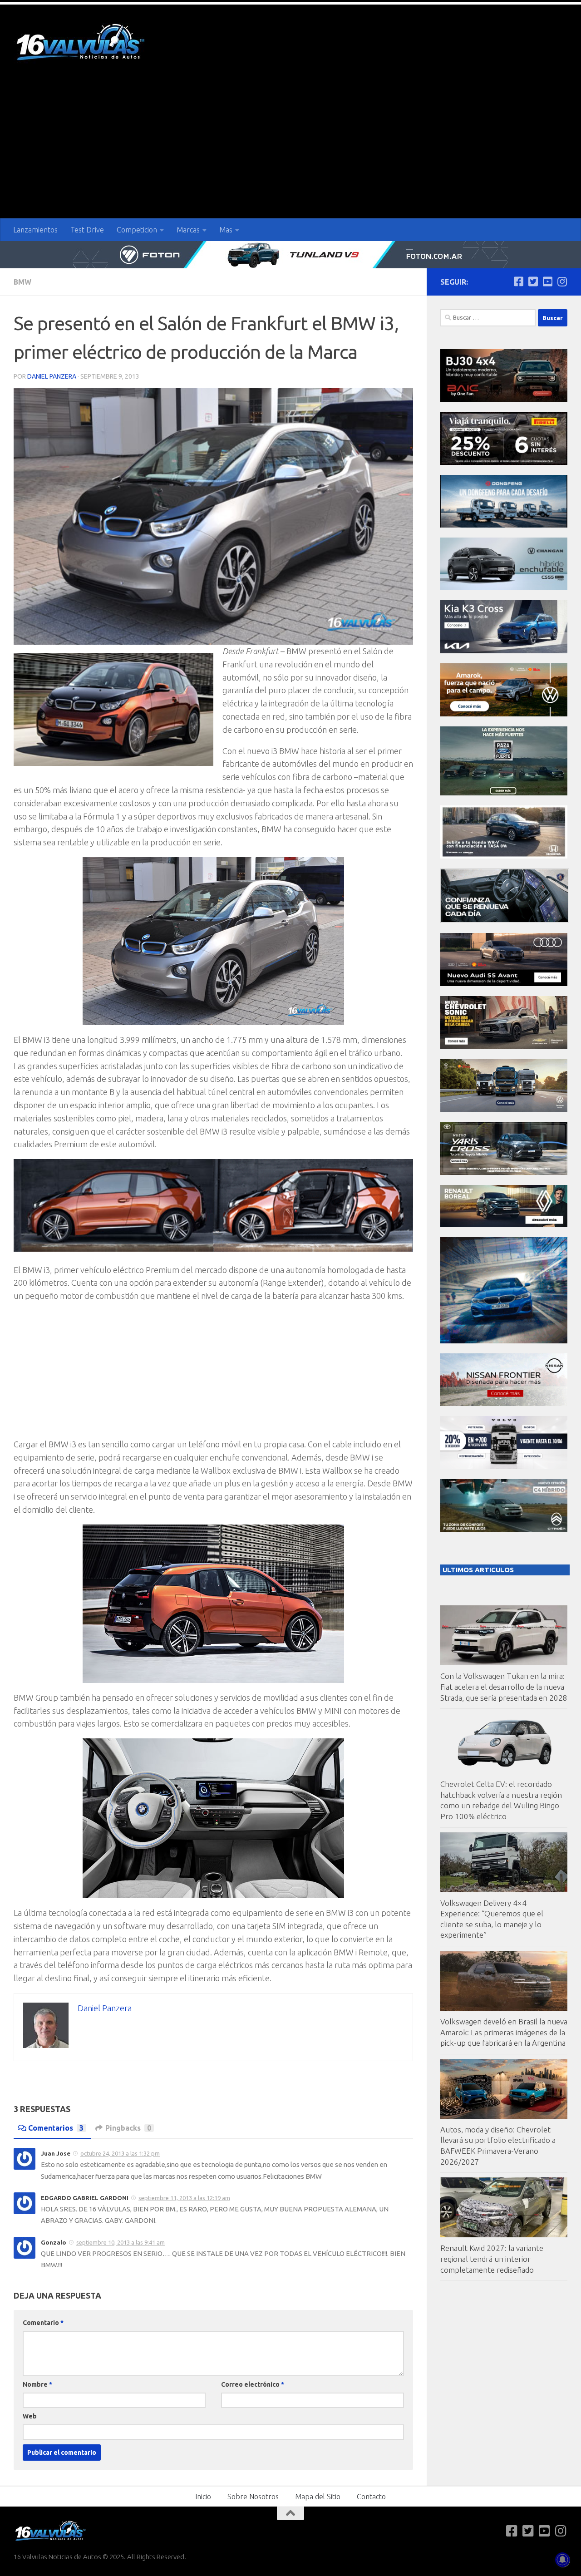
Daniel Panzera (52, 376)
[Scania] (505, 920)
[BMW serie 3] (504, 1341)
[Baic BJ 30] (504, 400)
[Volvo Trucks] (504, 1467)
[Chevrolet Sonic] (504, 1047)
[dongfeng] (504, 525)
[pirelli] (504, 462)
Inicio (203, 2497)
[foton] (290, 255)
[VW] (504, 714)
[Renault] (504, 1225)
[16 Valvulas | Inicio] (82, 43)
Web (30, 2416)
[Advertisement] (290, 150)
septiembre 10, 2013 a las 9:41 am (121, 2242)
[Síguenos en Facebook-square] (518, 281)
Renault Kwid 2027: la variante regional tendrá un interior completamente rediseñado (492, 2259)
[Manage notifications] (562, 2560)
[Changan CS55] (504, 588)
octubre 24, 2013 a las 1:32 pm (120, 2153)
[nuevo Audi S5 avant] (504, 984)
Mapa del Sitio (318, 2497)
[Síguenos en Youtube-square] (547, 281)
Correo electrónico (253, 2384)
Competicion (137, 230)
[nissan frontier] (504, 1404)
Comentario (43, 2323)
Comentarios (56, 2128)
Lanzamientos (35, 230)
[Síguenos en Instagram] (562, 281)
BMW (22, 282)
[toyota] (504, 1172)
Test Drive (87, 230)
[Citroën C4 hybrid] (504, 1529)
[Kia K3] (504, 651)
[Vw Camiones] (504, 1109)
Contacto (371, 2497)
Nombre (37, 2384)
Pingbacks (128, 2128)
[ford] (504, 793)
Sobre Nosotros (253, 2497)
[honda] (504, 856)
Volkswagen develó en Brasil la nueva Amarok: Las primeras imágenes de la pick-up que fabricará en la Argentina (504, 2032)
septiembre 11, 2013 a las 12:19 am (184, 2198)
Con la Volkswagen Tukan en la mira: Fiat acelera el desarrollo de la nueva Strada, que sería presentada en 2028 (504, 1687)
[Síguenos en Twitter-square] (533, 281)
